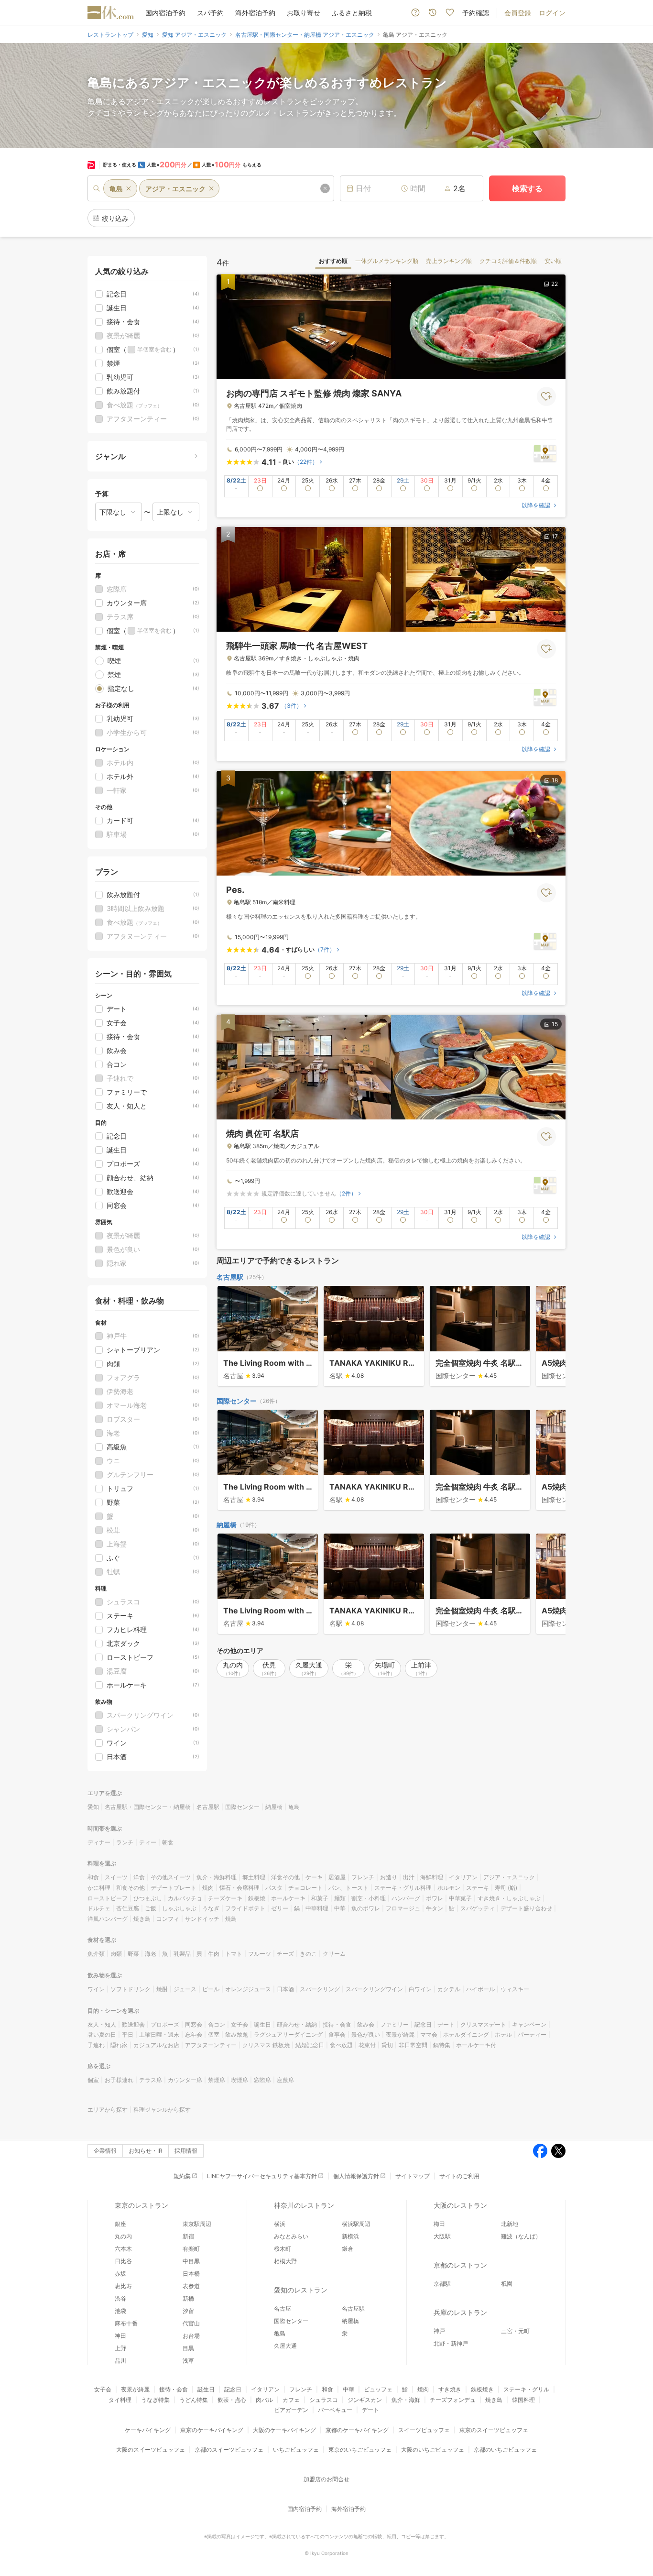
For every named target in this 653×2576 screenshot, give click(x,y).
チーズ (285, 1954)
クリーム (334, 1954)
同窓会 (194, 2024)
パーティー (532, 2034)
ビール (211, 1989)
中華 (340, 1908)
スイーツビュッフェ (424, 2430)
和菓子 (320, 1898)
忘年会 (194, 2034)
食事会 (337, 2034)
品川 (120, 2361)
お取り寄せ (304, 13)
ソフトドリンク (131, 1989)
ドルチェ (99, 1908)
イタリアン (463, 1877)
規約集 (182, 2176)
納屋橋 (227, 1525)
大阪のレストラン (460, 2205)
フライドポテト (245, 1908)
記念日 (423, 2024)
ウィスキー (515, 1989)
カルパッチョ (185, 1898)
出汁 (409, 1877)
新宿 (188, 2236)
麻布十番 (126, 2323)
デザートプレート (174, 1888)
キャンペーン (529, 2024)
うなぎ (211, 1908)
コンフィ (168, 1919)
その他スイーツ (171, 1877)
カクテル (449, 1989)
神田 (120, 2336)
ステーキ (478, 1888)
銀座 (120, 2224)
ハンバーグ (406, 1898)
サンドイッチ (202, 1919)
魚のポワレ (366, 1908)
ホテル (503, 2034)
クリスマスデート (483, 2024)
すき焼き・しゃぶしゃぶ (509, 1898)
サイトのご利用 (459, 2176)
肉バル (264, 2400)
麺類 (340, 1898)
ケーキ (314, 1877)
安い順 (553, 261)
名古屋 (283, 2308)
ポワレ (435, 1898)
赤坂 (120, 2274)
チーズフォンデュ (453, 2400)
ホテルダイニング (466, 2034)
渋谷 (120, 2298)
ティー (148, 1842)
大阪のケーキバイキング (284, 2430)
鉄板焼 (257, 1898)
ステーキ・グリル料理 (403, 1888)
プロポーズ (165, 2024)
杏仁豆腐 (128, 1908)
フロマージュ (403, 1908)
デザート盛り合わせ (526, 1908)
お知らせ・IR (146, 2151)
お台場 (191, 2336)
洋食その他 (285, 1877)
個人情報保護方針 (356, 2176)
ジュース (185, 1989)
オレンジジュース (248, 1989)
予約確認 (476, 13)
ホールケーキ (288, 1898)
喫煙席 (239, 2080)
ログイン (552, 13)
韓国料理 (523, 2400)
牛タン (435, 1908)
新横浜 (350, 2236)
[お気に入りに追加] (546, 396)
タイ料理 (120, 2400)
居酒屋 (337, 1877)
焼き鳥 (142, 1919)
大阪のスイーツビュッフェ (151, 2450)
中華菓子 (460, 1898)
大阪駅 (442, 2236)
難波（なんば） (521, 2236)
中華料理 (317, 1908)
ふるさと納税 (352, 13)
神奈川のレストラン (304, 2205)
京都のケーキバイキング (357, 2430)
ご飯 (151, 1908)
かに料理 (99, 1888)
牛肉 (214, 1954)
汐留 (188, 2311)
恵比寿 (123, 2286)
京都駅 (442, 2284)
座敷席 (285, 2080)
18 (555, 780)
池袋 (120, 2311)
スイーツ (116, 1877)
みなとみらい (291, 2236)
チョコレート (305, 1888)
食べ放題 (341, 2045)
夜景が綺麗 (400, 2034)
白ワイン (420, 1989)
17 (555, 536)
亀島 (294, 1807)
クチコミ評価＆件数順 (508, 261)
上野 (120, 2348)
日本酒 (285, 1989)
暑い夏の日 (102, 2034)
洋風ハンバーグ (108, 1919)
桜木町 (283, 2249)
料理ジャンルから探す (162, 2110)
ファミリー (394, 2024)
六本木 (123, 2249)
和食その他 (131, 1888)
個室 (214, 2034)
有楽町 (191, 2249)
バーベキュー (335, 2410)
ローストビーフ (108, 1898)
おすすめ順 (333, 261)
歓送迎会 (133, 2024)
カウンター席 (185, 2080)
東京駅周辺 (197, 2224)
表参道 (191, 2286)
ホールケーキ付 (476, 2045)
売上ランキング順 (449, 261)
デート (446, 2024)
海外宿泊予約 (255, 13)
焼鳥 (231, 1919)
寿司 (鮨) (506, 1888)
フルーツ (260, 1954)
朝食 (168, 1842)
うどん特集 (194, 2400)
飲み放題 (237, 2034)
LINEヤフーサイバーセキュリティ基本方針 (262, 2176)
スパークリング (320, 1989)
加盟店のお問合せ (326, 2479)
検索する (527, 188)
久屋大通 (285, 2346)
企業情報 (105, 2151)
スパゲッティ (478, 1908)
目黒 (188, 2348)
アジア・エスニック (509, 1877)
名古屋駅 (230, 1277)
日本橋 (191, 2274)
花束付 (367, 2045)
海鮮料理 (432, 1877)
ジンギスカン (365, 2400)
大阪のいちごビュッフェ (433, 2450)
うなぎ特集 (155, 2400)
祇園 (507, 2284)
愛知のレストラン (301, 2290)
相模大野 (285, 2261)
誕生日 (262, 2024)
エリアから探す (108, 2110)
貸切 (387, 2045)
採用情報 (186, 2151)
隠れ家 (119, 2045)
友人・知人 (102, 2024)
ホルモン (449, 1888)
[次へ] (548, 1337)
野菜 (133, 1954)
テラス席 (151, 2080)
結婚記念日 (310, 2045)
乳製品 (182, 1954)
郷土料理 (254, 1877)
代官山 (191, 2323)
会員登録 (518, 13)
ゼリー (280, 1908)
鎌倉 (348, 2249)
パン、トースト (348, 1888)
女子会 (239, 2024)
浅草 (188, 2361)
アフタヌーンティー (211, 2045)
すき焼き (450, 2389)
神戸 (439, 2331)
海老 (151, 1954)
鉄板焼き (482, 2389)
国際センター (237, 1401)
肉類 (116, 1954)
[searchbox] (211, 188)
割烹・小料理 (369, 1898)
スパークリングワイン (374, 1989)
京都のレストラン (460, 2265)
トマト (234, 1954)
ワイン (96, 1989)
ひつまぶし (148, 1898)
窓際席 (262, 2080)
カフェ (291, 2400)
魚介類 (96, 1954)
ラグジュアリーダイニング (288, 2034)
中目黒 (191, 2261)
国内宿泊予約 (165, 13)
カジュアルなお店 (156, 2045)
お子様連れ (119, 2080)
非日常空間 (413, 2045)
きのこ (308, 1954)
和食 (93, 1877)
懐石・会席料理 (239, 1888)
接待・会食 (337, 2024)
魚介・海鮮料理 (217, 1877)
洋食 (139, 1877)
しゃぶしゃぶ (179, 1908)
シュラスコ (324, 2400)
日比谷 (123, 2261)
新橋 (188, 2298)
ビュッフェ (378, 2389)
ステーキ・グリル (526, 2389)
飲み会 (366, 2024)
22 (555, 284)
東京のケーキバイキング (212, 2430)
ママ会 (429, 2034)
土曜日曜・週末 (159, 2034)
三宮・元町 (515, 2331)
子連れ (96, 2045)
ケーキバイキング (148, 2430)
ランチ (125, 1842)
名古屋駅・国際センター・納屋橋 (148, 1807)
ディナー (99, 1842)
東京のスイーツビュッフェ (494, 2430)
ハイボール (480, 1989)
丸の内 (123, 2236)
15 (555, 1024)
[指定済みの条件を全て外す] (325, 188)
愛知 (93, 1807)
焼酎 (162, 1989)
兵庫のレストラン (460, 2312)
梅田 (439, 2224)
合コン (217, 2024)
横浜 (280, 2224)
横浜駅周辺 (356, 2224)
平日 (128, 2034)
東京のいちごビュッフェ (360, 2450)
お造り (389, 1877)
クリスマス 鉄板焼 (266, 2045)
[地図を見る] (545, 453)
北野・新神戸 (451, 2343)
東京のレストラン (141, 2205)
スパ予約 (210, 13)
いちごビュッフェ (296, 2450)
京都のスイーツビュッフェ (229, 2450)
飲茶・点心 (232, 2400)
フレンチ (363, 1877)
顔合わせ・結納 (297, 2024)
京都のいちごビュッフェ (505, 2450)
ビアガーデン (291, 2410)
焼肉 (208, 1888)
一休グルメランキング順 (387, 261)
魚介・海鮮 (406, 2400)
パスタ (274, 1888)
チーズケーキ (225, 1898)
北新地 (510, 2224)
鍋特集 (442, 2045)
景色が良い (366, 2034)
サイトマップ (413, 2176)
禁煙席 (217, 2080)
